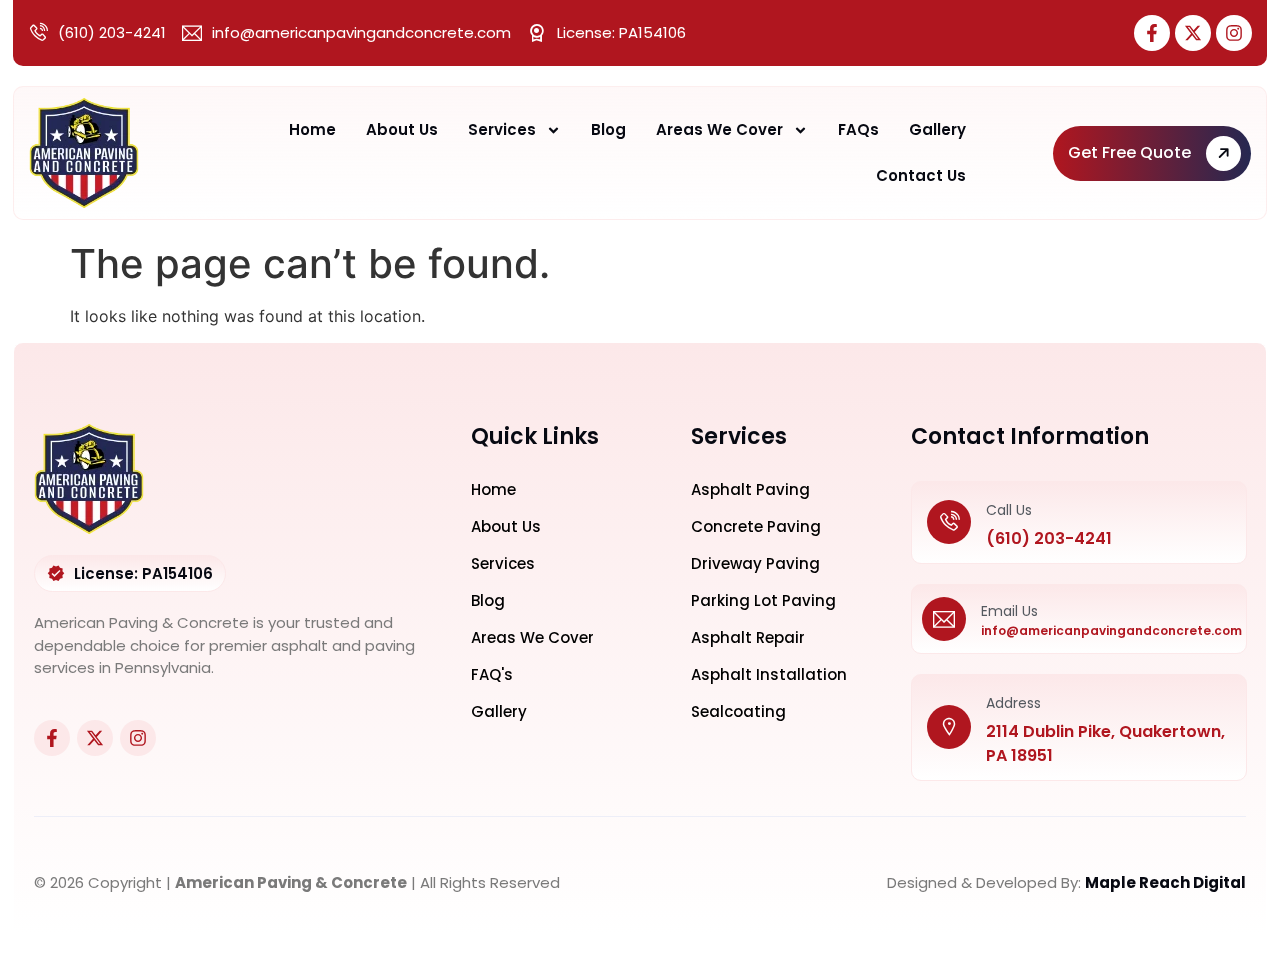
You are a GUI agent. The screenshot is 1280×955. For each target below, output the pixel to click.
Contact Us (921, 175)
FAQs (858, 129)
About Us (402, 129)
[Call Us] (949, 523)
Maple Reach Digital (1165, 882)
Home (312, 129)
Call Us (1009, 510)
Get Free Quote (1129, 152)
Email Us (1009, 611)
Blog (608, 129)
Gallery (937, 129)
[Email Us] (944, 619)
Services (502, 129)
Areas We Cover (719, 129)
